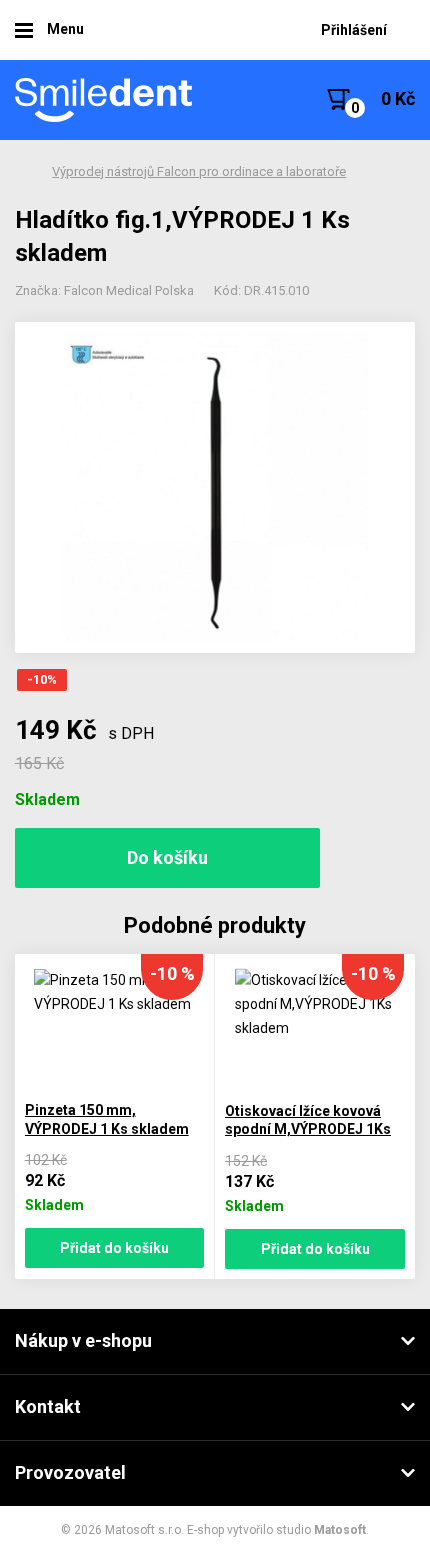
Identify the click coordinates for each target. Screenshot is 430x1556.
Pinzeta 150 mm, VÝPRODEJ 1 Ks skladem (107, 1119)
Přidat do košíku (114, 1248)
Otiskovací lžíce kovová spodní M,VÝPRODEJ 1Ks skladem (308, 1129)
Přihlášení (354, 30)
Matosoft (340, 1530)
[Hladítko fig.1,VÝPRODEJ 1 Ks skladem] (215, 487)
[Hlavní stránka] (105, 100)
